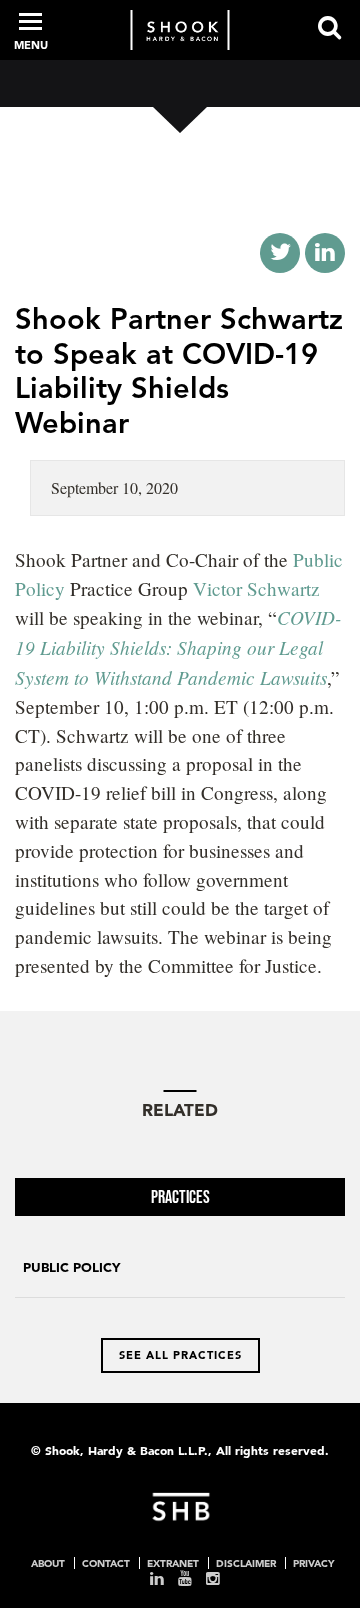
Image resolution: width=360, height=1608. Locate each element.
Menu (31, 45)
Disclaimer (246, 1563)
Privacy (313, 1563)
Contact (106, 1563)
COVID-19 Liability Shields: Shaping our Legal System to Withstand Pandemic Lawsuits (178, 647)
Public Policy (71, 1267)
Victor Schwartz (256, 588)
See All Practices (180, 1355)
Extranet (173, 1563)
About (48, 1563)
